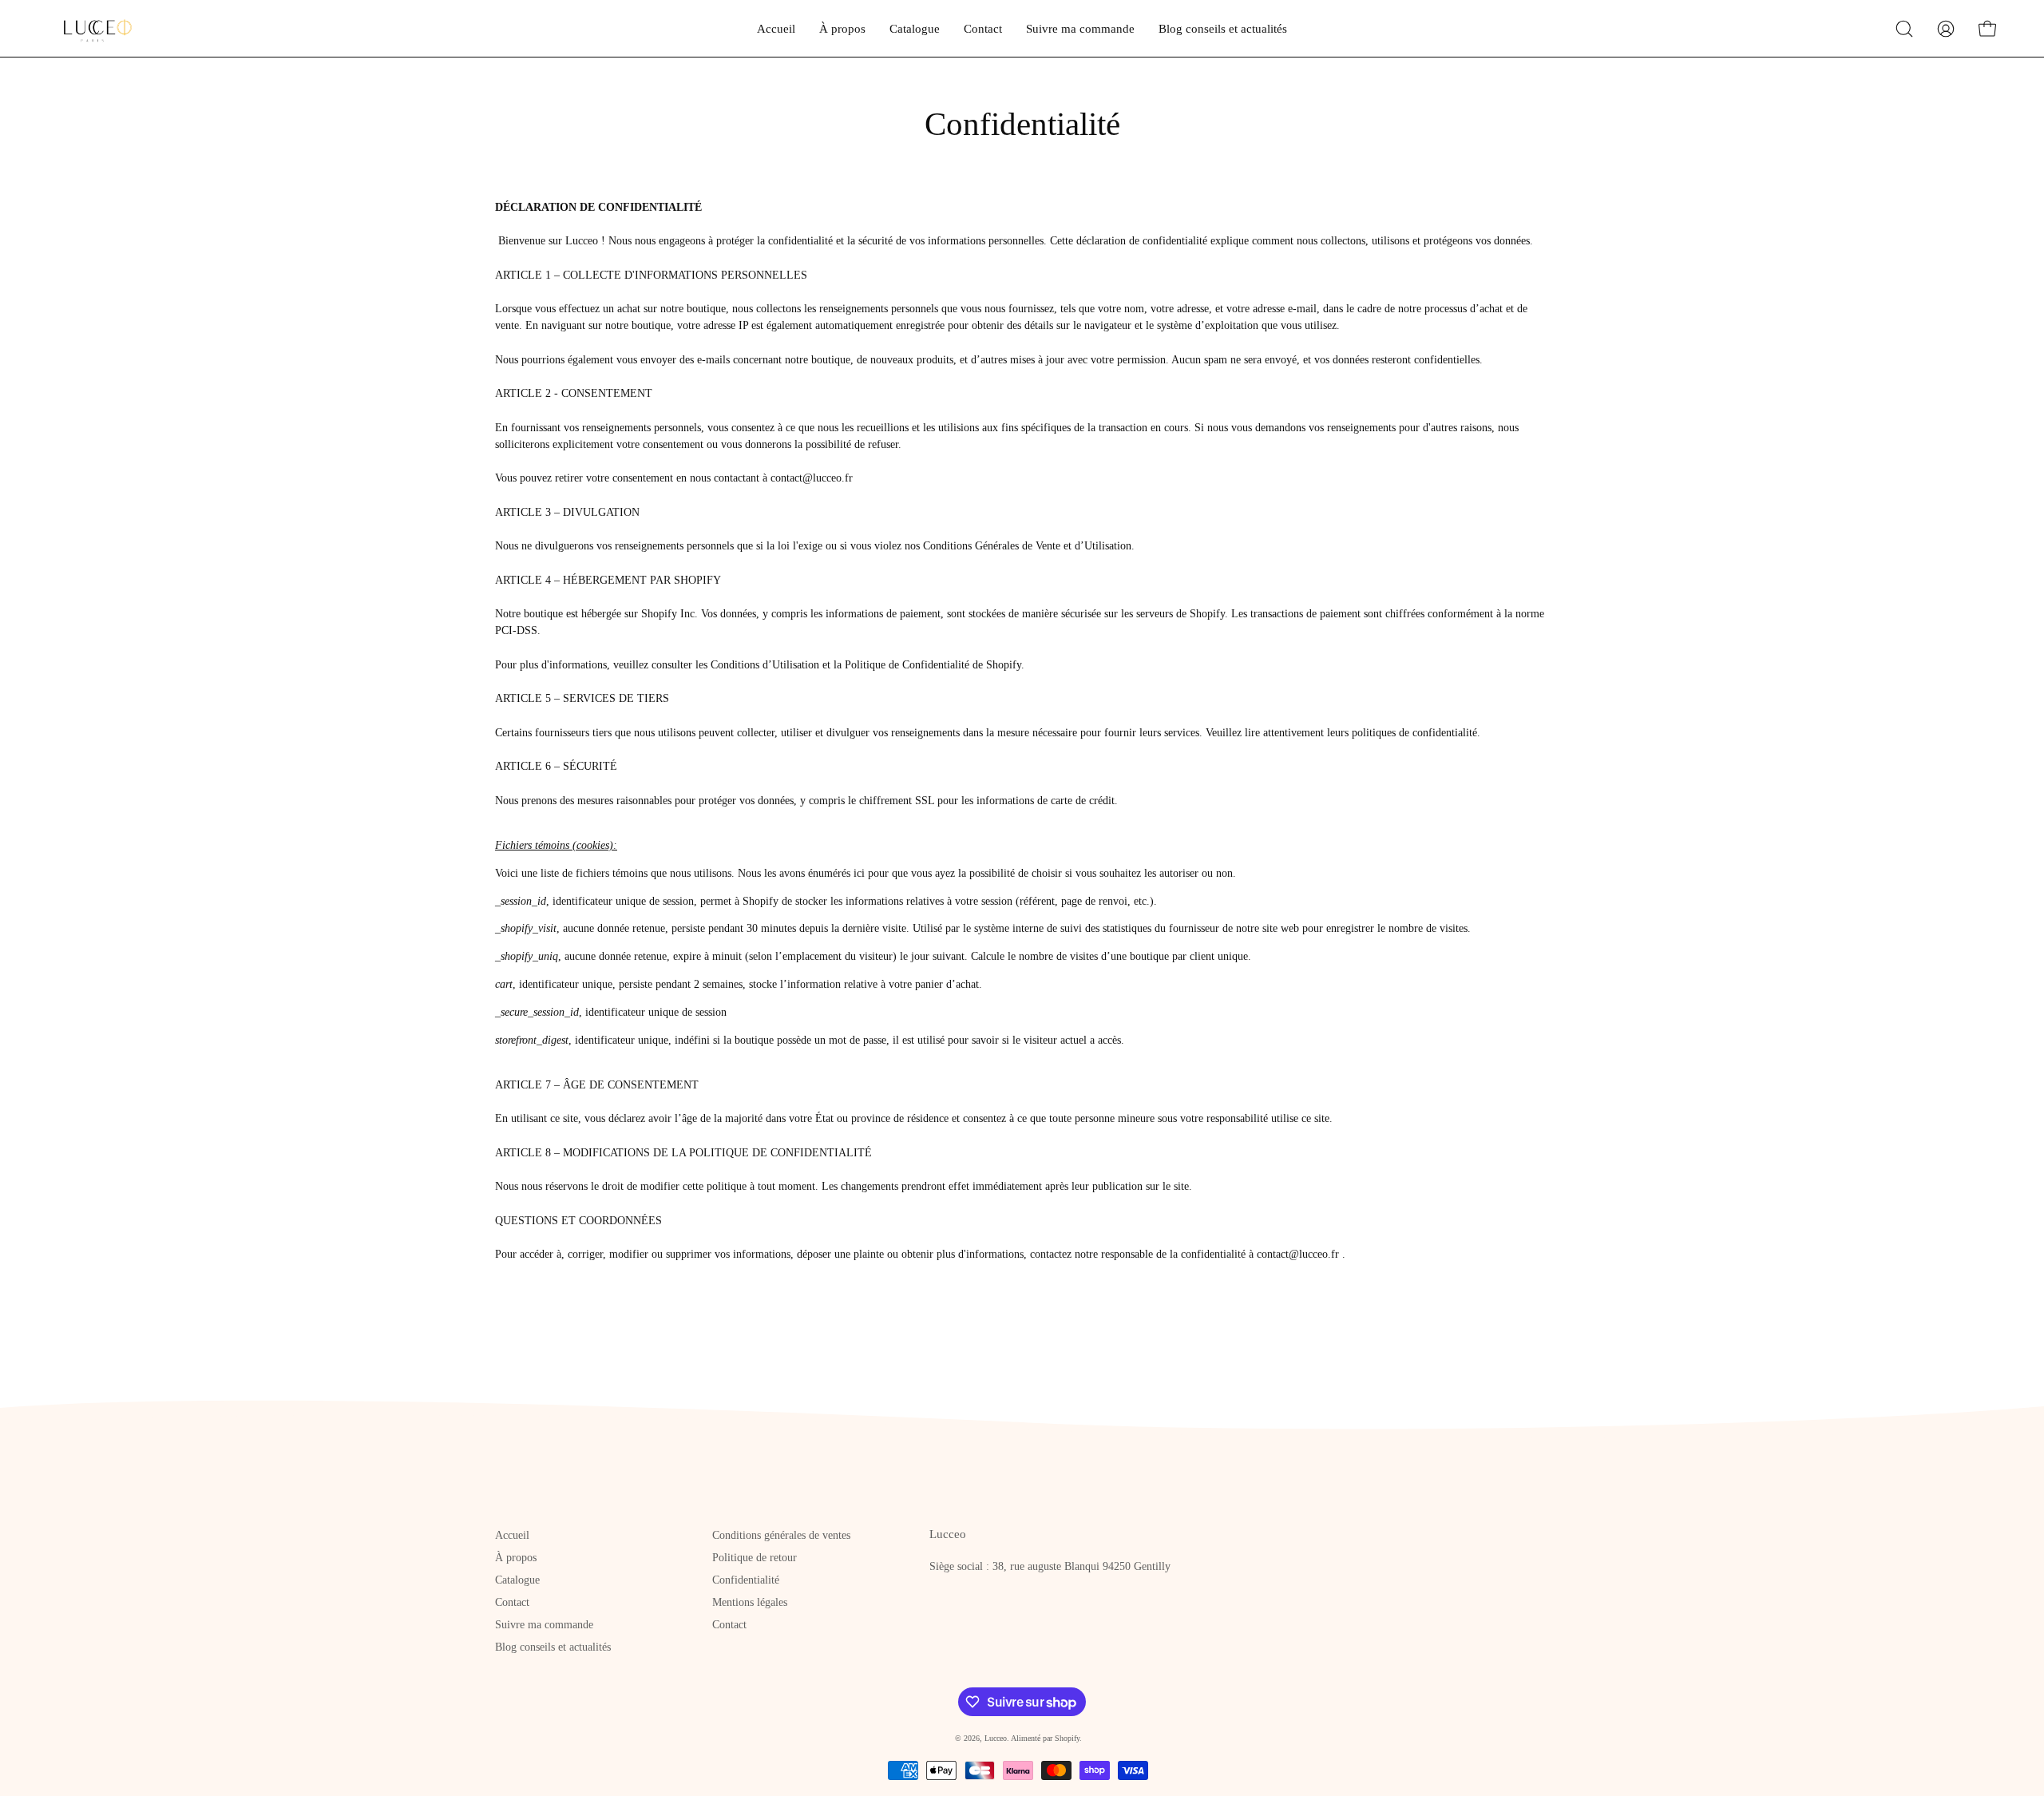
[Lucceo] (92, 28)
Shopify (1067, 1738)
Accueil (512, 1535)
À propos (516, 1558)
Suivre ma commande (544, 1625)
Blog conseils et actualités (553, 1647)
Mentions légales (750, 1602)
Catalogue (517, 1580)
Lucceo (996, 1738)
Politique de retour (755, 1558)
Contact (512, 1602)
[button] (1904, 29)
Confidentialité (746, 1580)
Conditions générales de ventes (781, 1535)
